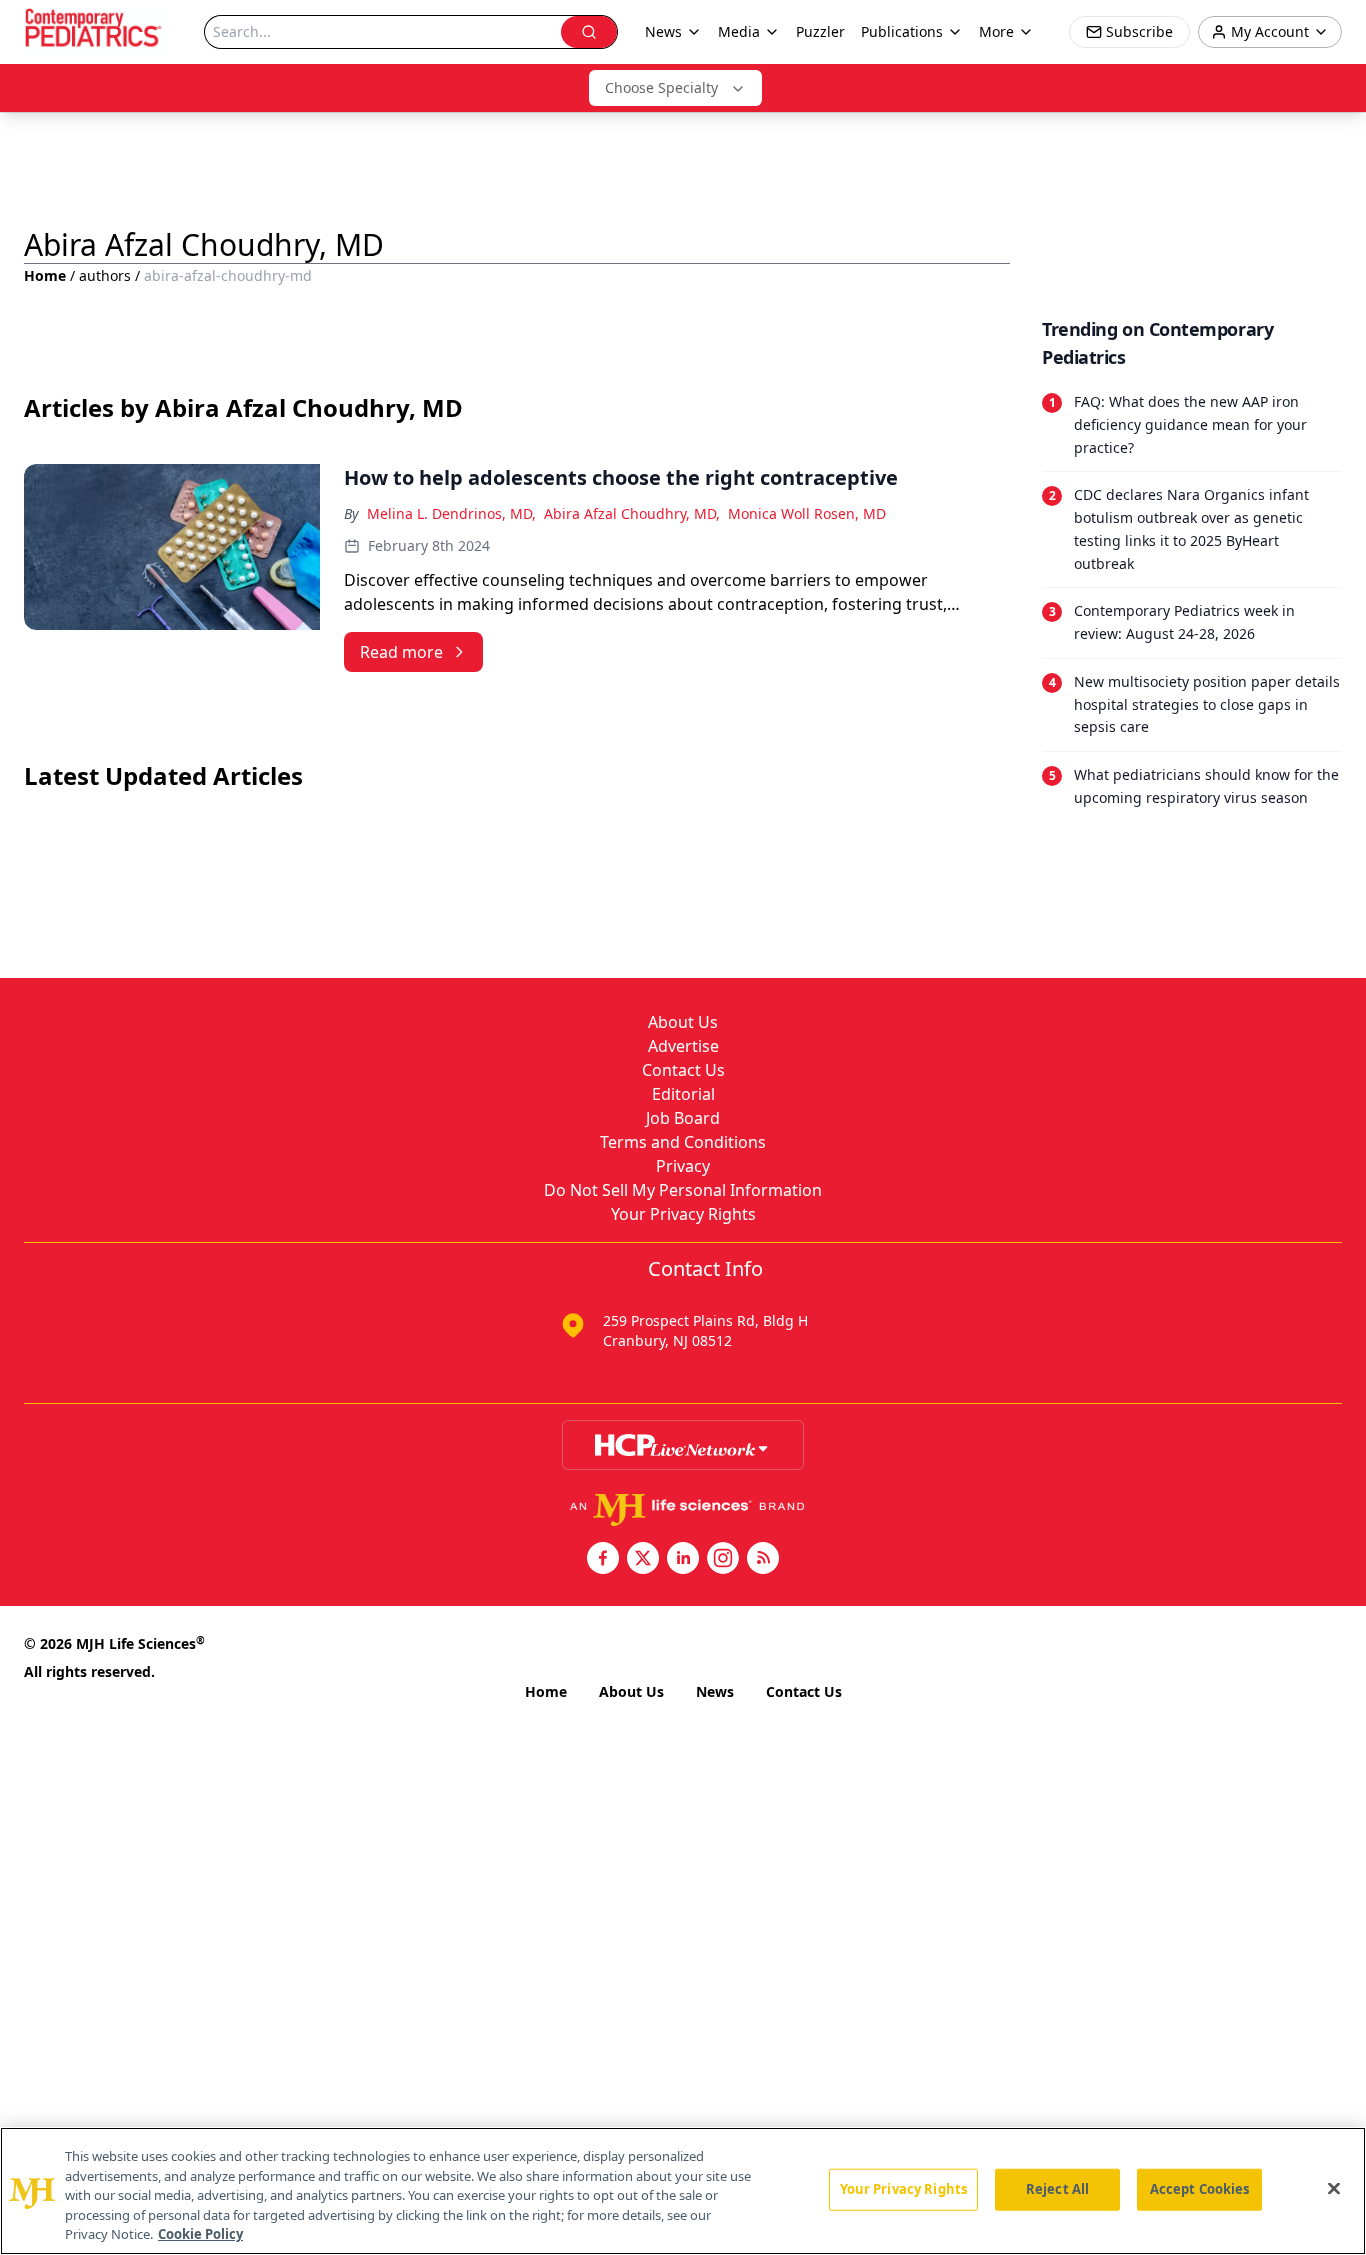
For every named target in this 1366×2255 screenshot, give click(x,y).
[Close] (1334, 2189)
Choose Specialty (661, 87)
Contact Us (683, 1070)
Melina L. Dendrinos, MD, (451, 513)
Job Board (683, 1118)
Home (45, 275)
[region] (683, 2191)
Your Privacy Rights (683, 1214)
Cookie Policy (200, 2234)
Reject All (1057, 2189)
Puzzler (820, 31)
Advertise (683, 1046)
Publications (902, 31)
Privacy (683, 1166)
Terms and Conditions (683, 1142)
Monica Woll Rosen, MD (807, 513)
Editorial (683, 1094)
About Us (683, 1022)
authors (105, 275)
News (715, 1691)
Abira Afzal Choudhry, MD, (632, 513)
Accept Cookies (1200, 2189)
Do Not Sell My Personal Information (683, 1190)
